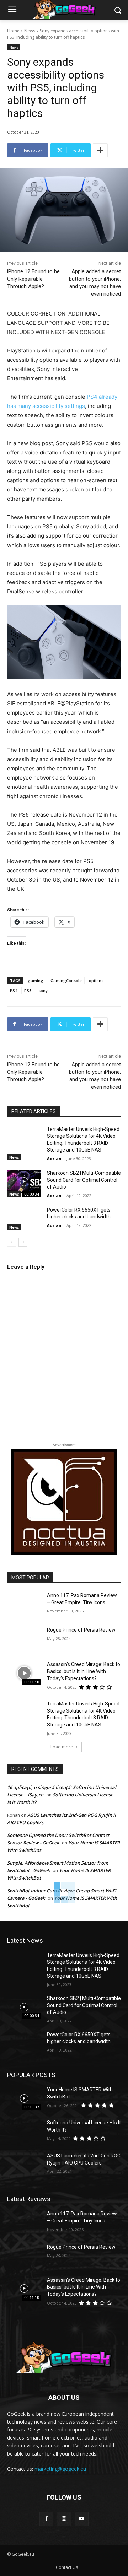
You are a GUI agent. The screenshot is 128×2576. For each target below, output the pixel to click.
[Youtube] (82, 2519)
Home (13, 31)
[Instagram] (64, 2519)
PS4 (14, 990)
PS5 (28, 990)
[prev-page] (12, 1242)
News (30, 31)
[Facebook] (46, 2519)
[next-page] (23, 1242)
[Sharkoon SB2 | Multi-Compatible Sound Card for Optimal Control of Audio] (24, 1182)
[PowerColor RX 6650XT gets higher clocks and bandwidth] (24, 1219)
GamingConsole (66, 980)
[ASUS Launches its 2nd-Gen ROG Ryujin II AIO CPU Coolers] (24, 2164)
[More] (100, 150)
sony (43, 990)
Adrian (54, 1158)
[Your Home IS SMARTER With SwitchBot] (24, 2098)
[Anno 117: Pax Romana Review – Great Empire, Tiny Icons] (24, 1604)
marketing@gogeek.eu (60, 2469)
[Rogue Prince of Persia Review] (24, 1639)
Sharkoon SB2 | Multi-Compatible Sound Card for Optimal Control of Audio (84, 1180)
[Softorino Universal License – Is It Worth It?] (24, 2131)
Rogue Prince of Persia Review (81, 1630)
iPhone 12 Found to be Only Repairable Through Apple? (33, 279)
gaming (36, 980)
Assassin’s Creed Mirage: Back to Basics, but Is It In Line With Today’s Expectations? (84, 1671)
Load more (62, 1747)
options (96, 980)
